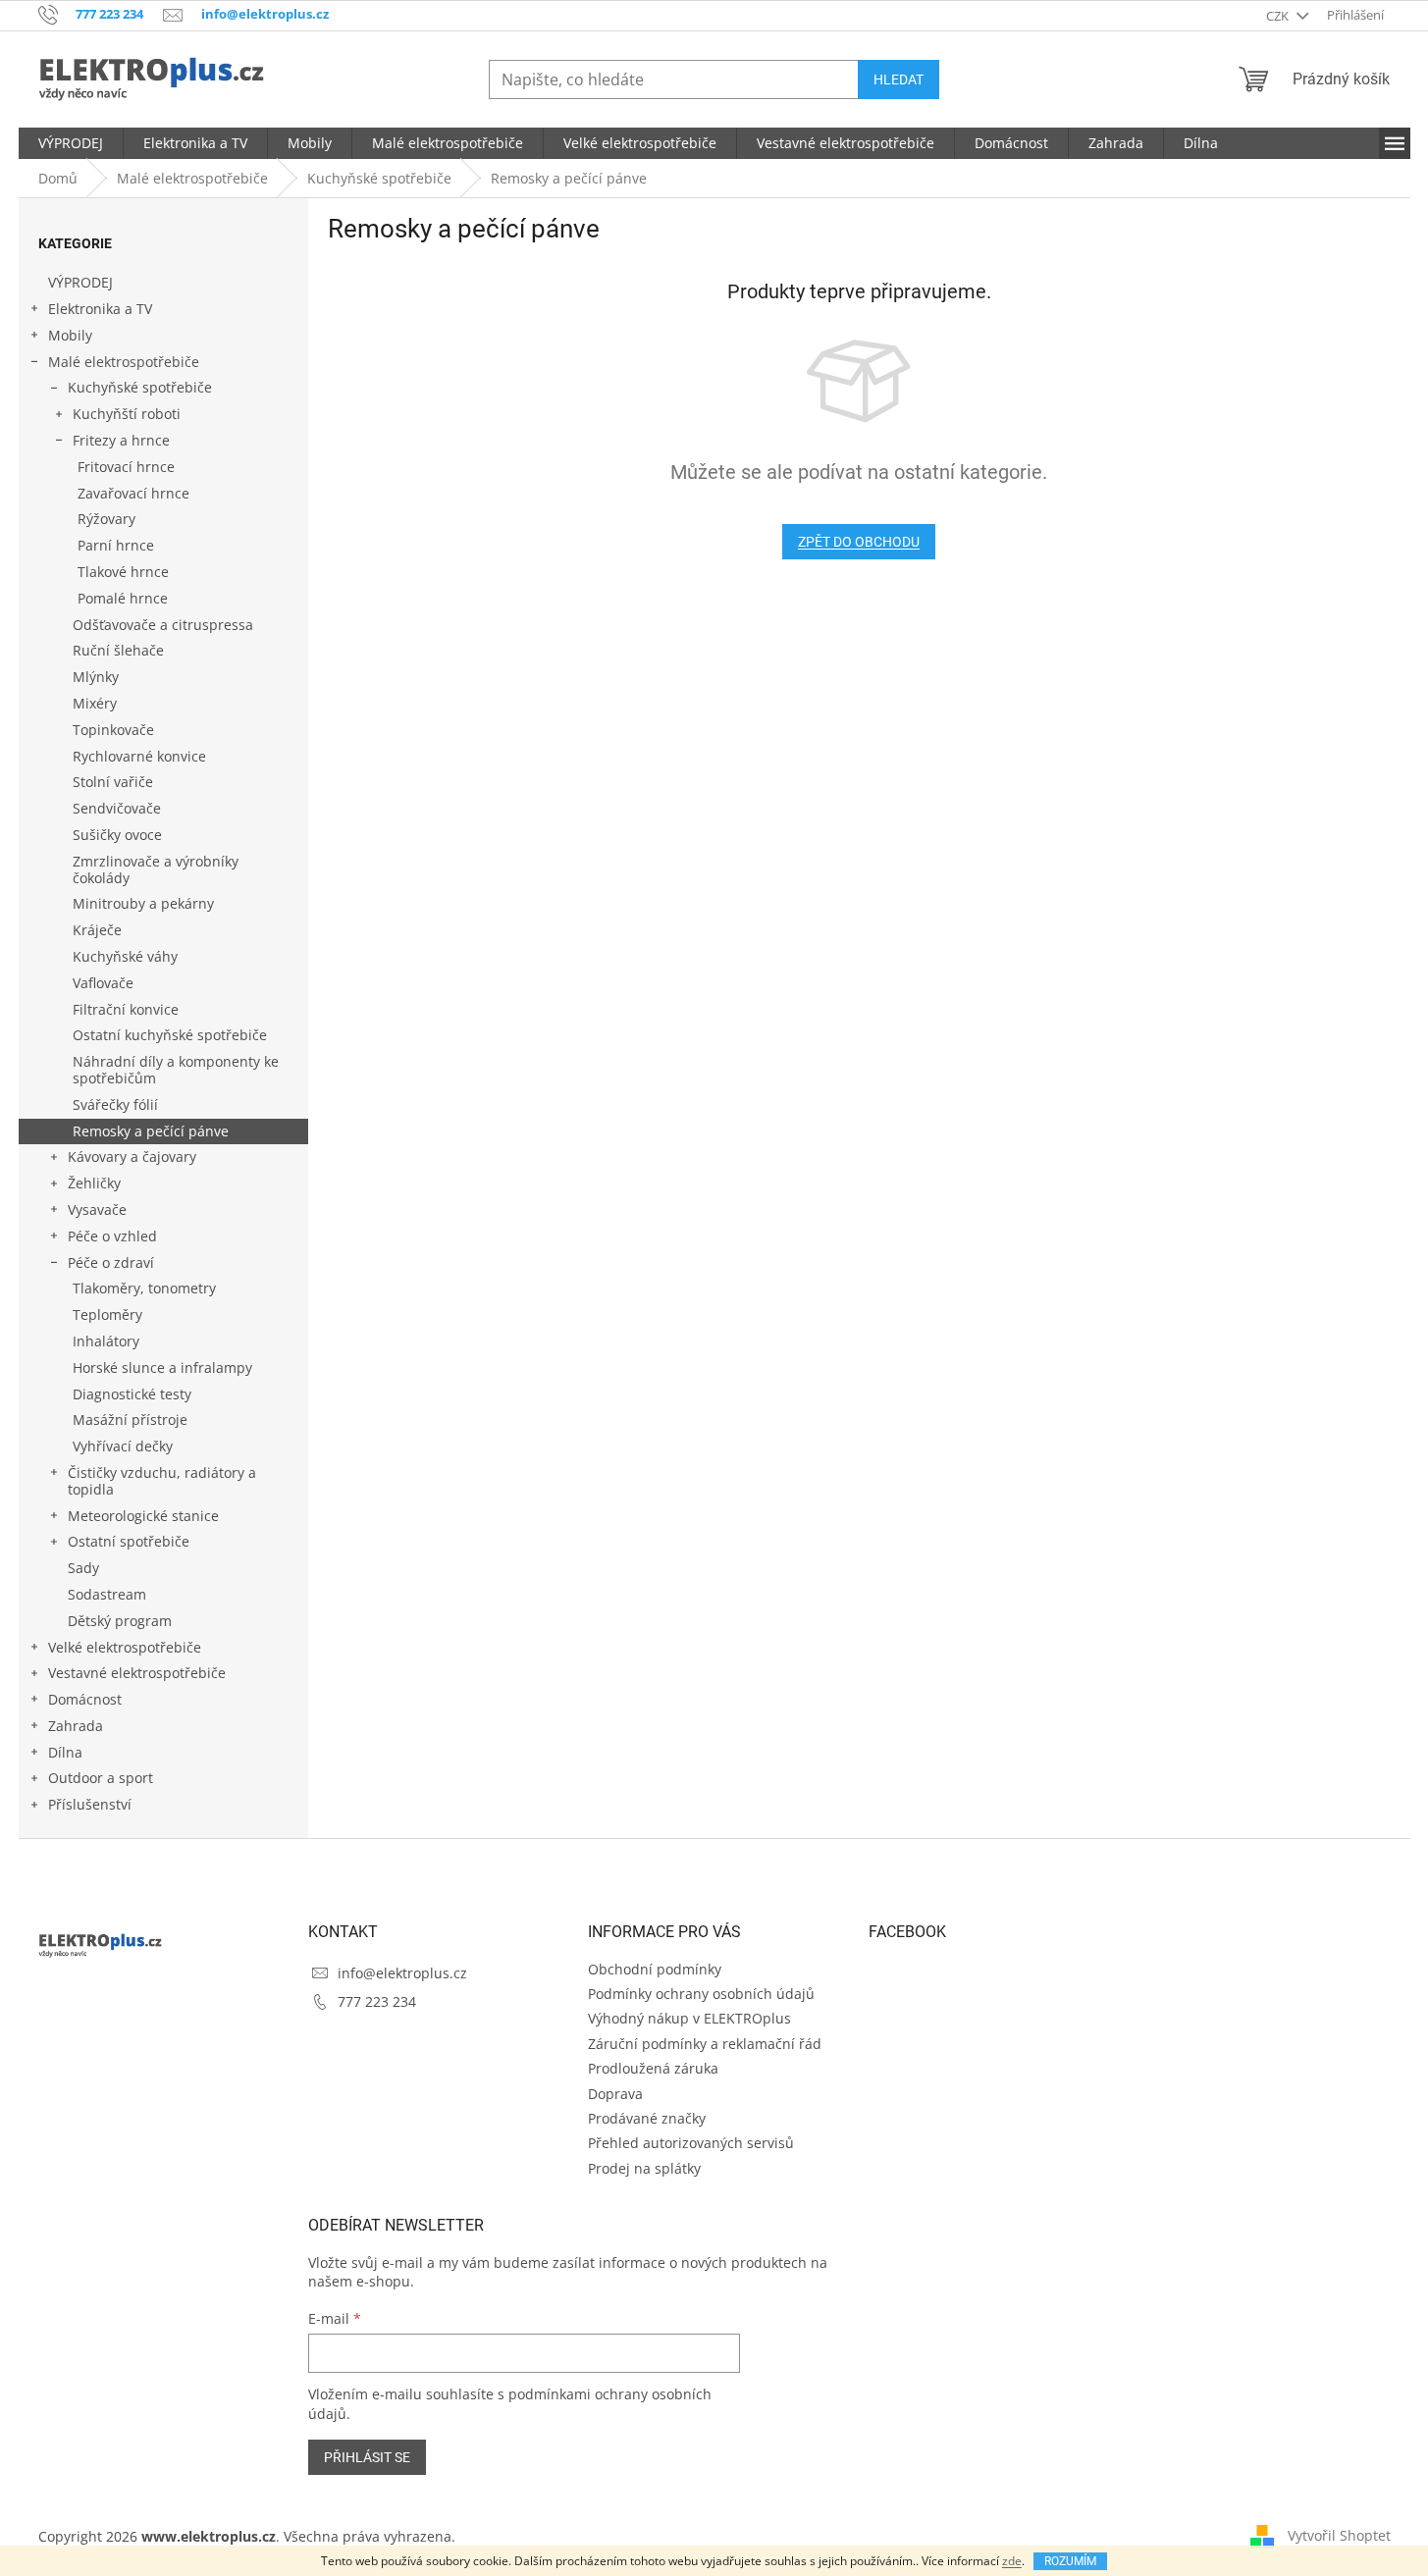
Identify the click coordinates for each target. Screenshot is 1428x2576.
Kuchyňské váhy (125, 956)
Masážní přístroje (130, 1419)
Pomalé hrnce (123, 598)
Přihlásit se (367, 2457)
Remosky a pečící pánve (151, 1131)
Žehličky (94, 1183)
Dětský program (120, 1621)
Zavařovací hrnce (133, 493)
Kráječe (97, 930)
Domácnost (85, 1699)
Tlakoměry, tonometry (144, 1288)
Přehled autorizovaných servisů (691, 2143)
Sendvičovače (117, 808)
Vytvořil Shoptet (1339, 2535)
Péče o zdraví (111, 1262)
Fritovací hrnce (126, 467)
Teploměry (107, 1314)
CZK (1279, 16)
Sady (83, 1568)
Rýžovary (106, 519)
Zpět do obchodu (859, 542)
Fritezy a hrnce (121, 440)
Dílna (65, 1752)
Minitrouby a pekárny (143, 903)
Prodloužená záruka (653, 2068)
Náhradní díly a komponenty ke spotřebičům (176, 1070)
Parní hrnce (116, 545)
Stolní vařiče (113, 782)
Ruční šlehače (118, 650)
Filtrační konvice (126, 1009)
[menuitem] (71, 143)
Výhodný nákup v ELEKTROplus (689, 2018)
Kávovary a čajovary (132, 1157)
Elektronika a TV (100, 309)
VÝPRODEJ (80, 282)
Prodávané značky (647, 2118)
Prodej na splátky (644, 2168)
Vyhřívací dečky (123, 1446)
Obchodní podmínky (655, 1969)
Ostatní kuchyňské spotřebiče (170, 1035)
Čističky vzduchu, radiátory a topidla (162, 1481)
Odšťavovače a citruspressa (163, 625)
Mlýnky (96, 677)
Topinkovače (113, 730)
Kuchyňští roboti (127, 414)
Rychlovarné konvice (139, 756)
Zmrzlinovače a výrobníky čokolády (156, 869)
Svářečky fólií (115, 1104)
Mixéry (95, 703)
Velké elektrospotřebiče (125, 1647)
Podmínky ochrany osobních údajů (701, 1994)
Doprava (615, 2094)
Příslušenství (90, 1804)
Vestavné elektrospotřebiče (137, 1673)
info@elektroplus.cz (402, 1973)
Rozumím (1070, 2561)
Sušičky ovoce (117, 835)
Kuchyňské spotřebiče (140, 387)
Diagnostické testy (132, 1394)
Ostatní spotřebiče (129, 1541)
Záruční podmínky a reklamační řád (705, 2044)
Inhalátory (106, 1341)
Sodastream (107, 1594)
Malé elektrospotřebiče (124, 362)
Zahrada (76, 1726)
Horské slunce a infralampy (162, 1367)
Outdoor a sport (101, 1778)
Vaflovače (103, 983)
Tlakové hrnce (123, 572)
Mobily (70, 335)
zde (1012, 2561)
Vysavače (97, 1209)
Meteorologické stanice (143, 1516)
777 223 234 (377, 2001)
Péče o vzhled (112, 1236)
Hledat (899, 79)
